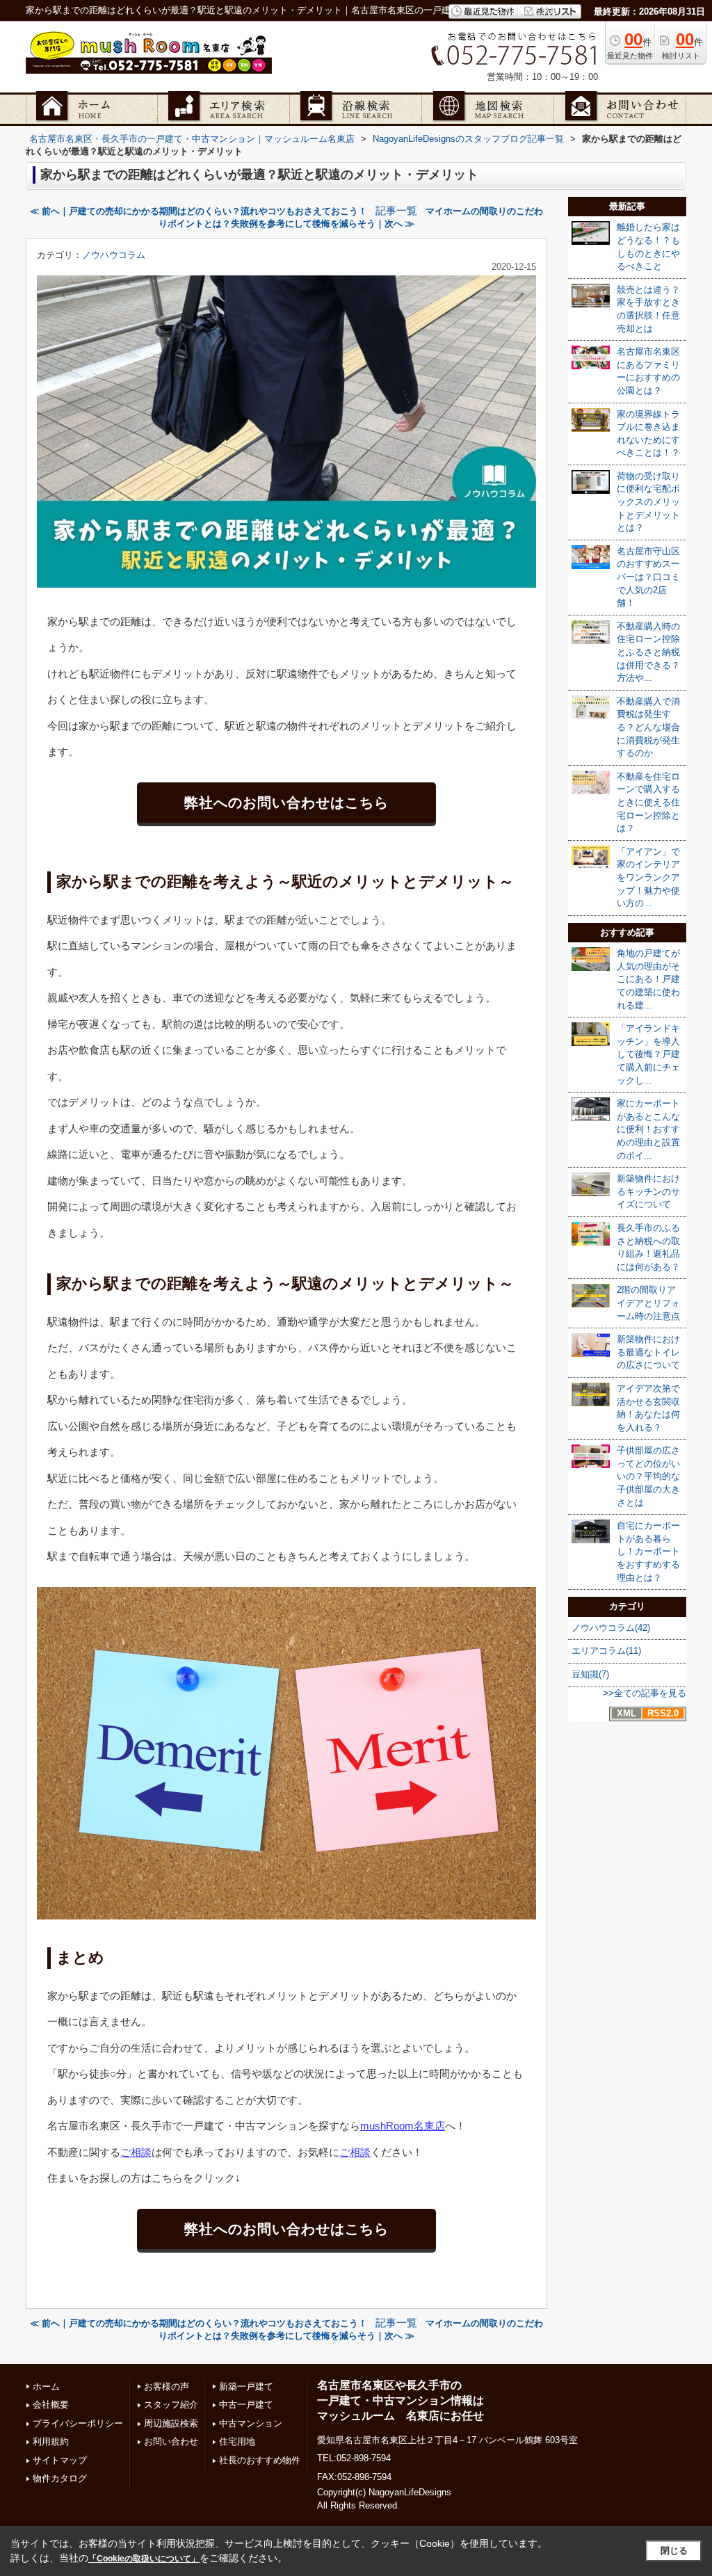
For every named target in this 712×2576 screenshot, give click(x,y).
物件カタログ (60, 2478)
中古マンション (251, 2423)
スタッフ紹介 (171, 2405)
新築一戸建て (246, 2386)
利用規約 (51, 2441)
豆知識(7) (590, 1674)
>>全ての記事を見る (645, 1693)
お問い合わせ (171, 2441)
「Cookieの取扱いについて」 (144, 2559)
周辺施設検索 (171, 2423)
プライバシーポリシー (78, 2423)
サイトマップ (60, 2460)
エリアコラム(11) (606, 1651)
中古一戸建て (246, 2405)
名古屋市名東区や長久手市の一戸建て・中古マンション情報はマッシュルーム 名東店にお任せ (400, 2401)
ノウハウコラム (114, 255)
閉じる (674, 2551)
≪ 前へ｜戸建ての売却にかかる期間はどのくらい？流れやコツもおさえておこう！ (199, 211)
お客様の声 (167, 2386)
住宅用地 (237, 2441)
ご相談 (136, 2152)
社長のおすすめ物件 (260, 2460)
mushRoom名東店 (403, 2126)
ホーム (46, 2386)
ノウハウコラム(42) (611, 1628)
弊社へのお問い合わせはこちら (286, 803)
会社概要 (51, 2405)
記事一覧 (396, 211)
